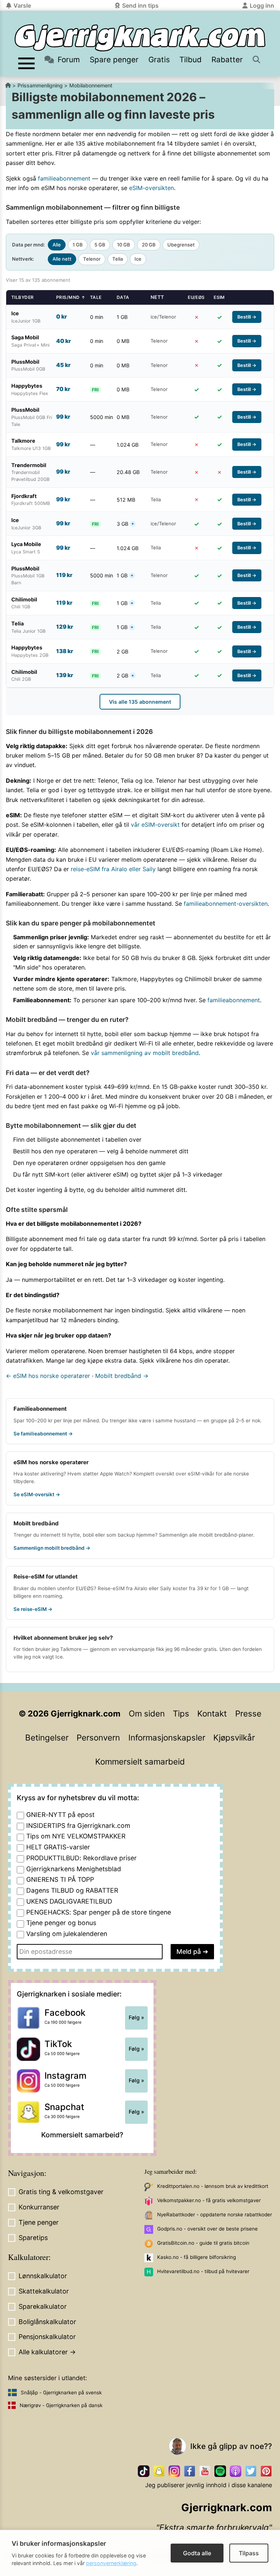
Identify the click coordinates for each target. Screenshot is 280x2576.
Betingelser (47, 1737)
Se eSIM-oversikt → (37, 1494)
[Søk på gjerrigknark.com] (257, 60)
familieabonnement (64, 178)
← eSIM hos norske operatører (48, 1376)
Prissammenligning (40, 85)
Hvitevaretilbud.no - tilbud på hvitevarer (203, 2271)
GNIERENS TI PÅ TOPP (60, 1879)
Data (123, 297)
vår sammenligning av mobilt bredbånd (145, 1053)
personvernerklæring (111, 2563)
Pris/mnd (71, 297)
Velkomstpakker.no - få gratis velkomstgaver (209, 2200)
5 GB (100, 245)
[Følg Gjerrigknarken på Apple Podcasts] (236, 2471)
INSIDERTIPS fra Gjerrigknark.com (78, 1826)
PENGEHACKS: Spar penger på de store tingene (99, 1912)
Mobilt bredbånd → (122, 1376)
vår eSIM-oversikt (155, 825)
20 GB (149, 245)
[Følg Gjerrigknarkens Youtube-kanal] (205, 2471)
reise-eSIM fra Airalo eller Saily (113, 869)
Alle (57, 245)
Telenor (92, 259)
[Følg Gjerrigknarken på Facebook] (190, 2471)
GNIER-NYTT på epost (60, 1815)
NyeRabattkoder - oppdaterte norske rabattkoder (215, 2215)
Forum (69, 60)
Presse (248, 1713)
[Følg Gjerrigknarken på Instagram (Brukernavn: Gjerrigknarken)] (174, 2471)
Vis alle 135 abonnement (140, 702)
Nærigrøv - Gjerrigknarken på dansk (61, 2405)
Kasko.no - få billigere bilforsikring (197, 2257)
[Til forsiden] (140, 38)
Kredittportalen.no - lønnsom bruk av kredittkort (213, 2186)
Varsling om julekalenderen (67, 1934)
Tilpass (249, 2553)
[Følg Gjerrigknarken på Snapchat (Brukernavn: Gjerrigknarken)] (159, 2471)
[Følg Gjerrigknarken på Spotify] (220, 2471)
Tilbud (190, 60)
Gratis (159, 60)
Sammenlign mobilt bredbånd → (52, 1548)
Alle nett (62, 259)
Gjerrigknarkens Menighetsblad (74, 1869)
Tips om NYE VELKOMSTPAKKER (76, 1836)
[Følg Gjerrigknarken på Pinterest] (266, 2471)
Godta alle (197, 2553)
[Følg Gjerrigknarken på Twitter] (251, 2471)
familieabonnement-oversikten (226, 904)
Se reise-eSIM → (33, 1609)
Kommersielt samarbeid (140, 1761)
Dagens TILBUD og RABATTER (72, 1890)
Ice (138, 259)
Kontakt (212, 1713)
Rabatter (227, 60)
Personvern (98, 1737)
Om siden (147, 1713)
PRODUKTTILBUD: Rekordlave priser (81, 1858)
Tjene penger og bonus (61, 1923)
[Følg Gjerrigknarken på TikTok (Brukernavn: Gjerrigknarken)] (144, 2471)
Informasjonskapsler (167, 1737)
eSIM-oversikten (151, 188)
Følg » (136, 2018)
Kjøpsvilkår (234, 1737)
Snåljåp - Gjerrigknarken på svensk (61, 2393)
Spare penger (114, 60)
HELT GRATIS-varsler (58, 1847)
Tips (181, 1713)
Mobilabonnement (91, 85)
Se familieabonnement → (43, 1434)
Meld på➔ (192, 1951)
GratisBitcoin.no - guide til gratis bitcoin (203, 2243)
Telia (118, 259)
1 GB (78, 245)
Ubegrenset (181, 245)
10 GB (124, 245)
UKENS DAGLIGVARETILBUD (69, 1901)
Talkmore (71, 1649)
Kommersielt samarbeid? (82, 2135)
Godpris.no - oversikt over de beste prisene (207, 2229)
